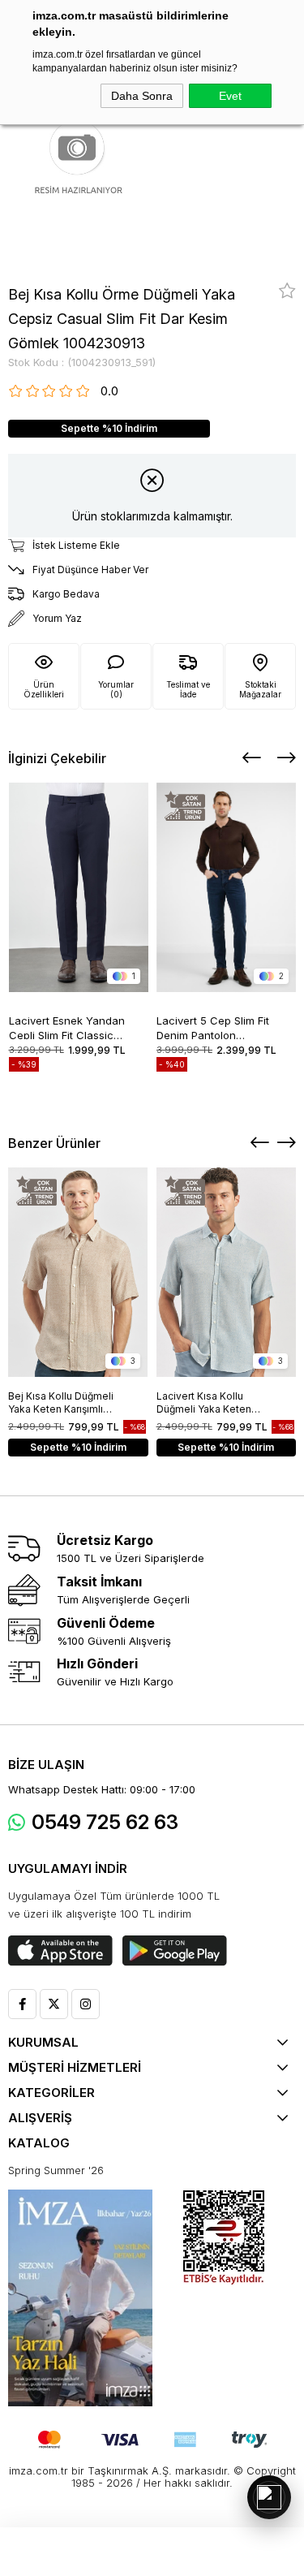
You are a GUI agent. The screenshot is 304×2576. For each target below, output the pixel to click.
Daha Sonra (142, 96)
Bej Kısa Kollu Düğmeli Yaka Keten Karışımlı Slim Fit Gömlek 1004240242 (61, 1403)
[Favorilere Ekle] (287, 291)
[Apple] (60, 1951)
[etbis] (224, 2238)
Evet (230, 96)
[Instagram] (86, 2004)
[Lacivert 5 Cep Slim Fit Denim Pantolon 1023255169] (227, 887)
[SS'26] (80, 2298)
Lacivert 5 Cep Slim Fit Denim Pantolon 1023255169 (213, 1027)
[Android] (175, 1951)
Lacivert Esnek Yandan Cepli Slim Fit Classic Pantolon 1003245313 (67, 1027)
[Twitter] (54, 2004)
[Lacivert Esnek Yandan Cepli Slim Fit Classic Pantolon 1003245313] (79, 887)
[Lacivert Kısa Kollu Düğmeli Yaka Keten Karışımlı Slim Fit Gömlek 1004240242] (227, 1272)
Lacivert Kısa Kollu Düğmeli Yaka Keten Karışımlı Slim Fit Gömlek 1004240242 (214, 1403)
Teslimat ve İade (188, 689)
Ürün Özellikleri (44, 689)
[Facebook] (22, 2004)
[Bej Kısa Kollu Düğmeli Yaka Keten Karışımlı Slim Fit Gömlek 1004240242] (78, 1272)
